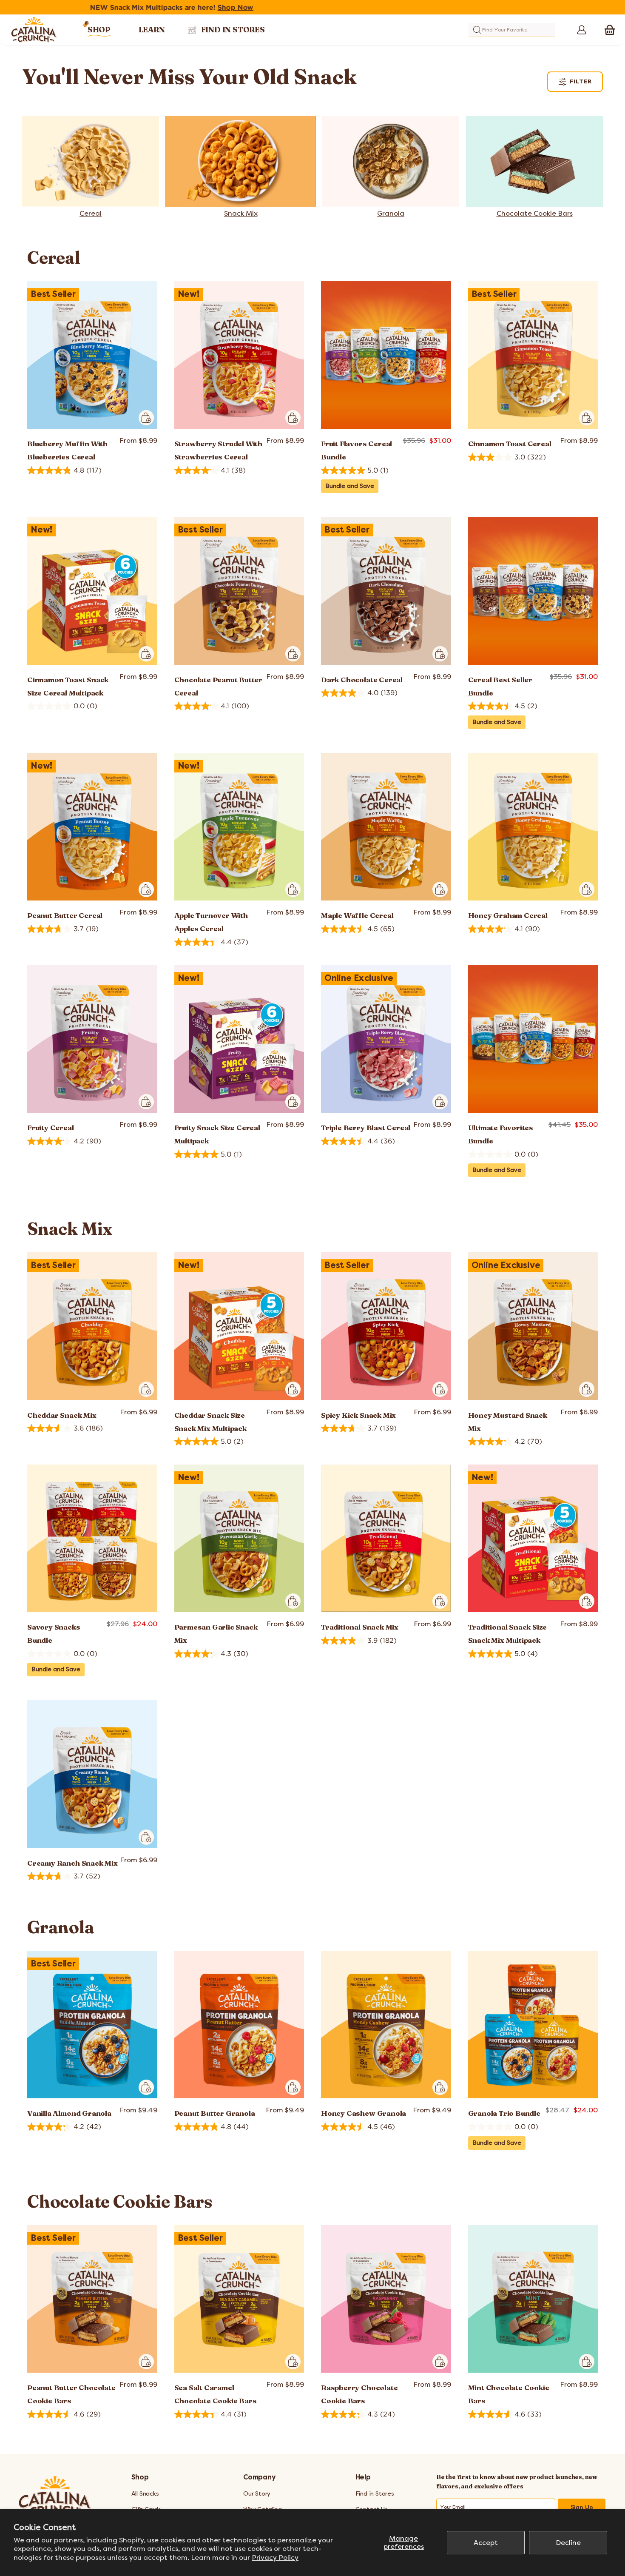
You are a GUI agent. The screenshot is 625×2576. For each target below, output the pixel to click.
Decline (568, 2543)
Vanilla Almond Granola (69, 2113)
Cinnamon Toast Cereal (510, 443)
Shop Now (376, 7)
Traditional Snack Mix (360, 1627)
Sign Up (582, 2507)
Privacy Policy (275, 2557)
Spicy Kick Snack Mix (358, 1415)
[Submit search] (477, 30)
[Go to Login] (579, 30)
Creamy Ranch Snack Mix (72, 1863)
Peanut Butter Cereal (65, 915)
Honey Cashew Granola (364, 2113)
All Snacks (145, 2494)
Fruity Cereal (51, 1127)
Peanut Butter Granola (215, 2113)
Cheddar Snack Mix (62, 1415)
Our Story (257, 2494)
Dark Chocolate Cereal (362, 680)
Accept (486, 2543)
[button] (610, 30)
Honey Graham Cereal (508, 915)
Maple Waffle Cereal (357, 915)
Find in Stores (375, 2494)
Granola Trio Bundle (504, 2113)
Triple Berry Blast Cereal (366, 1127)
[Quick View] (146, 418)
